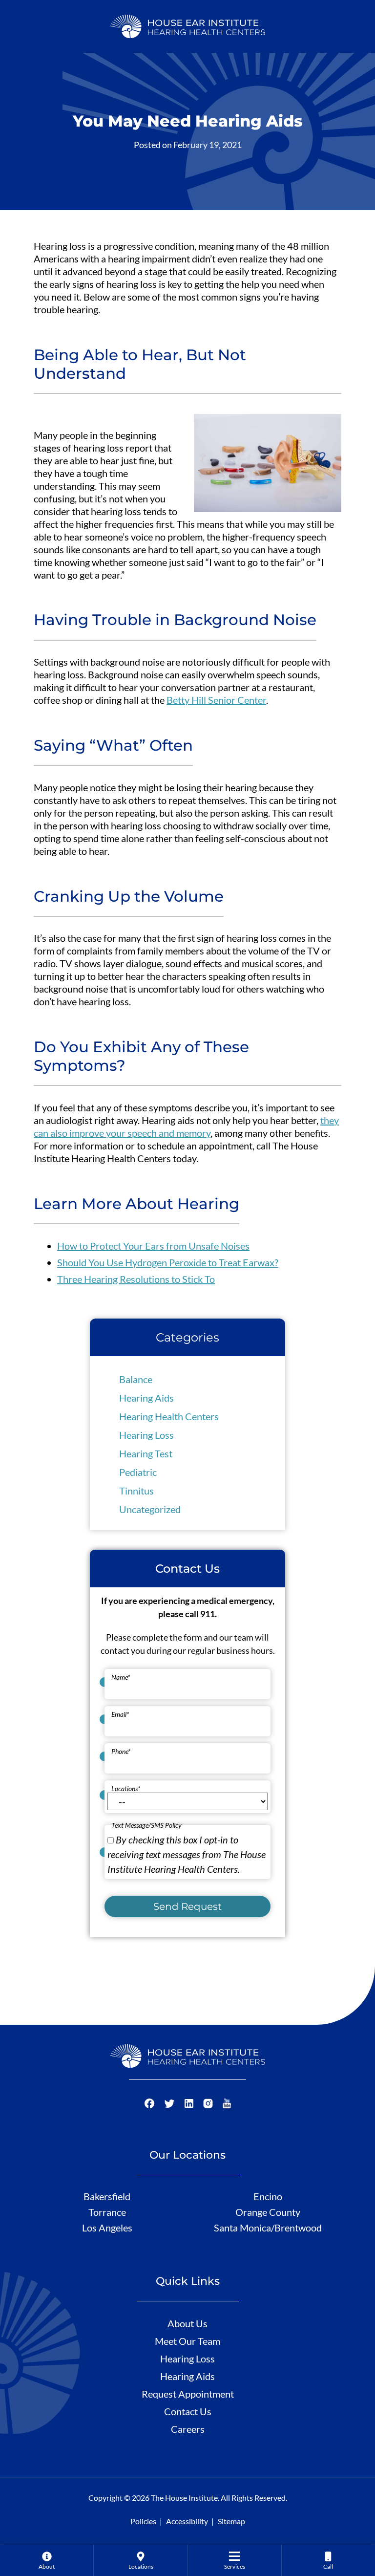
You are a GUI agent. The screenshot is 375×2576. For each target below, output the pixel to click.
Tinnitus (136, 1491)
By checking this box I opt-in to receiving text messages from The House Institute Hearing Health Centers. (187, 1854)
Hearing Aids (146, 1398)
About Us (187, 2323)
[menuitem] (47, 2560)
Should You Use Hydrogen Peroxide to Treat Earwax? (168, 1262)
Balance (136, 1379)
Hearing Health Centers (169, 1416)
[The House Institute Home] (188, 25)
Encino (268, 2196)
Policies (143, 2521)
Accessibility (187, 2521)
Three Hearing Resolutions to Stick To (136, 1279)
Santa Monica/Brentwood (268, 2228)
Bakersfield (107, 2196)
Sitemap (231, 2521)
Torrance (107, 2212)
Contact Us (188, 2411)
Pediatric (138, 1472)
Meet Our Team (187, 2341)
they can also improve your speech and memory (186, 1126)
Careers (188, 2429)
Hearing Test (146, 1453)
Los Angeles (107, 2228)
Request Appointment (188, 2394)
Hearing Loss (146, 1435)
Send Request (187, 1906)
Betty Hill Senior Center (216, 700)
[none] (47, 2560)
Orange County (268, 2212)
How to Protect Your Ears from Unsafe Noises (153, 1246)
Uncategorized (150, 1509)
